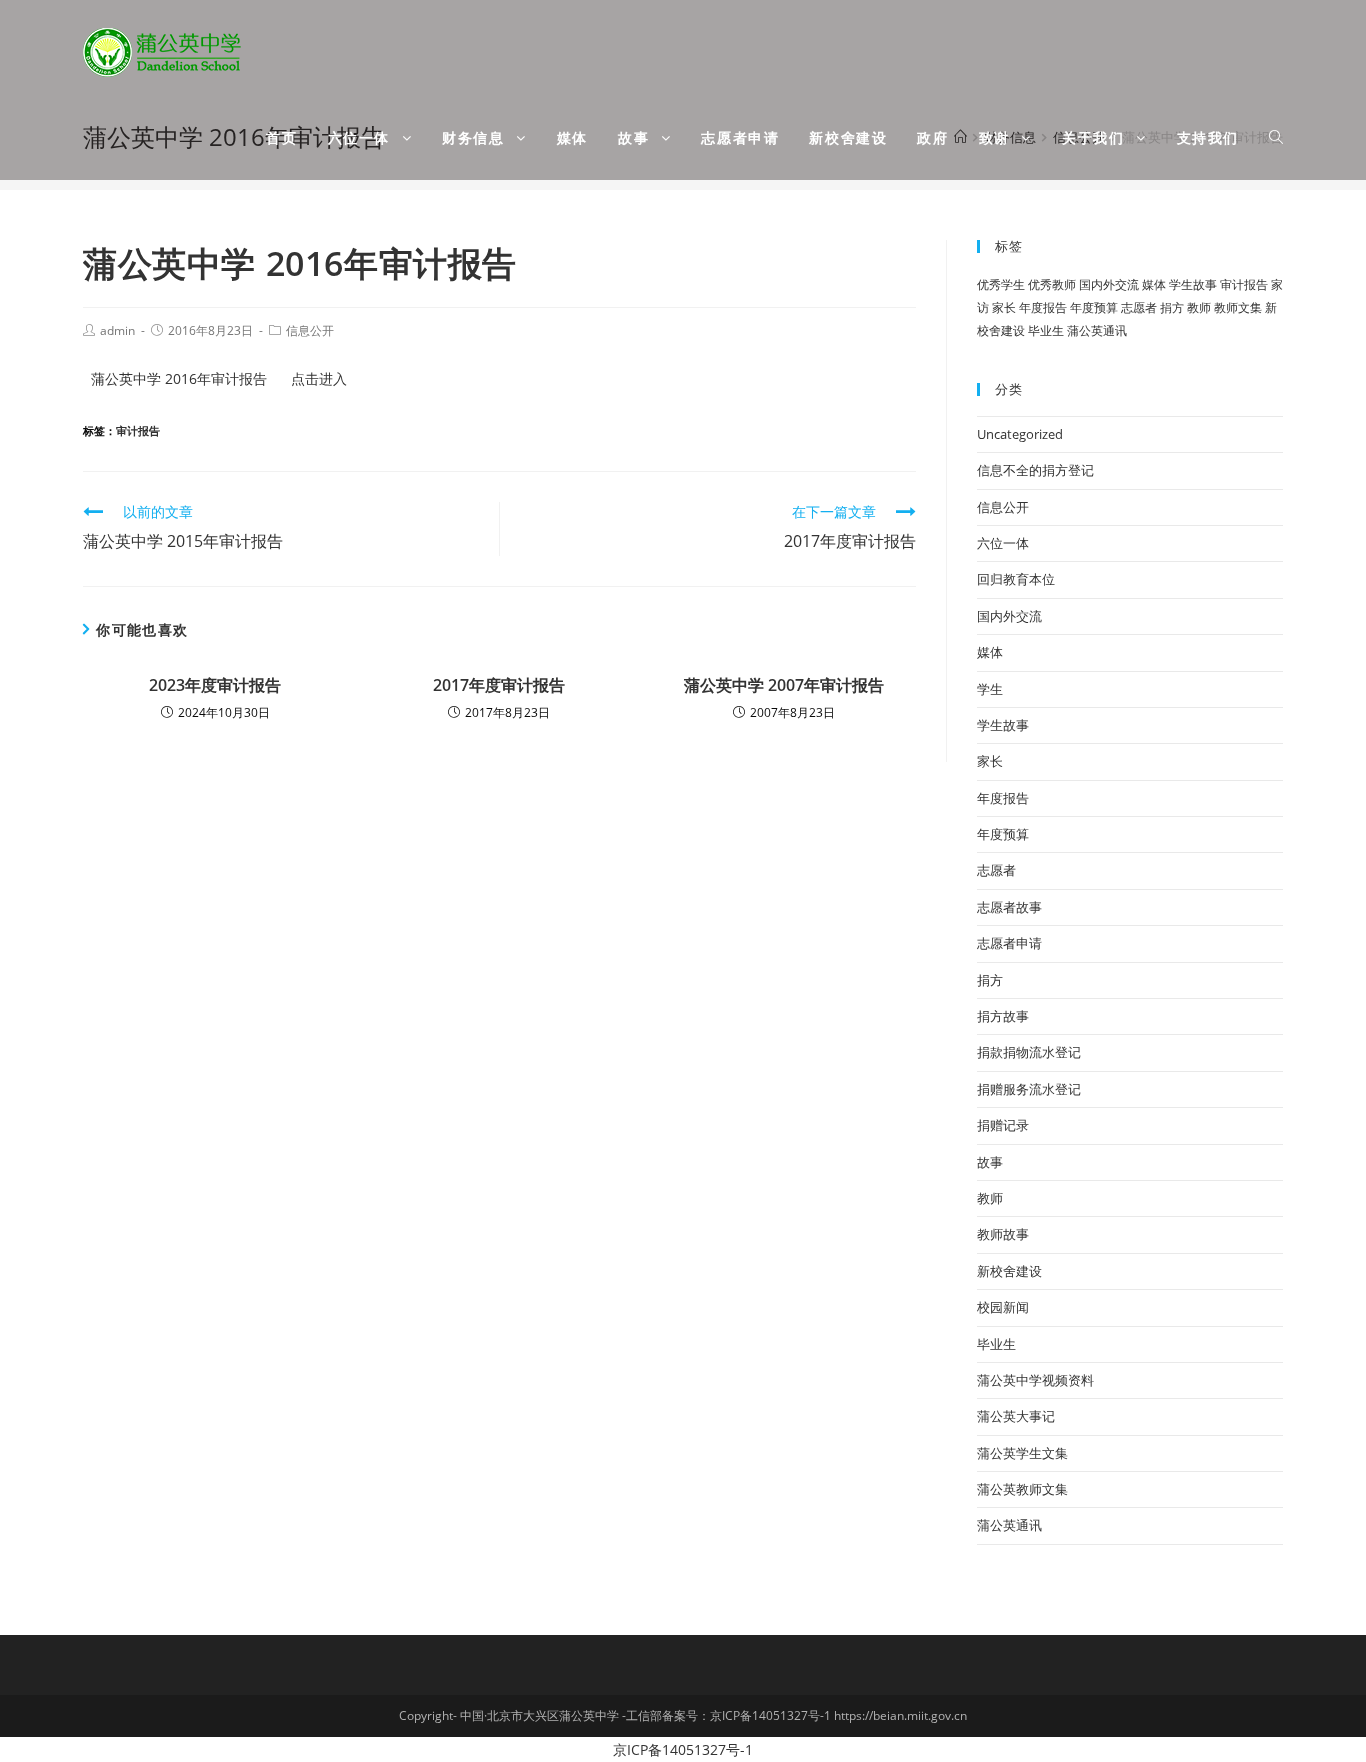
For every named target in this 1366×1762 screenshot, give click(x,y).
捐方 (1172, 307)
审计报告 (138, 430)
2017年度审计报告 (499, 685)
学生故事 (1193, 284)
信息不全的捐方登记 (1035, 470)
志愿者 (1139, 307)
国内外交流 (1109, 284)
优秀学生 (1001, 284)
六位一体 (1003, 543)
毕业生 (1046, 330)
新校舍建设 (1009, 1271)
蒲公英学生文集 (1022, 1453)
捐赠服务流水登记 (1029, 1089)
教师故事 (1003, 1234)
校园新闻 (1003, 1307)
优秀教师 (1052, 284)
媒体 (1154, 284)
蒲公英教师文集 (1022, 1489)
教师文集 (1238, 307)
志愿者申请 (1009, 943)
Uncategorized (1020, 434)
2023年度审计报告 (215, 685)
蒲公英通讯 (1097, 330)
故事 (990, 1162)
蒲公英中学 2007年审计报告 (784, 685)
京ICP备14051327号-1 (683, 1749)
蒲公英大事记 (1016, 1416)
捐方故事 (1003, 1016)
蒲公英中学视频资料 (1035, 1380)
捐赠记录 (1003, 1125)
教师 (1199, 307)
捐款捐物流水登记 (1029, 1052)
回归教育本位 (1016, 579)
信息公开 (310, 330)
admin (117, 330)
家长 (1004, 307)
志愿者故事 (1009, 907)
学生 (990, 689)
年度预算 (1094, 307)
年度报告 (1043, 307)
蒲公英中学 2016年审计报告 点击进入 (219, 378)
